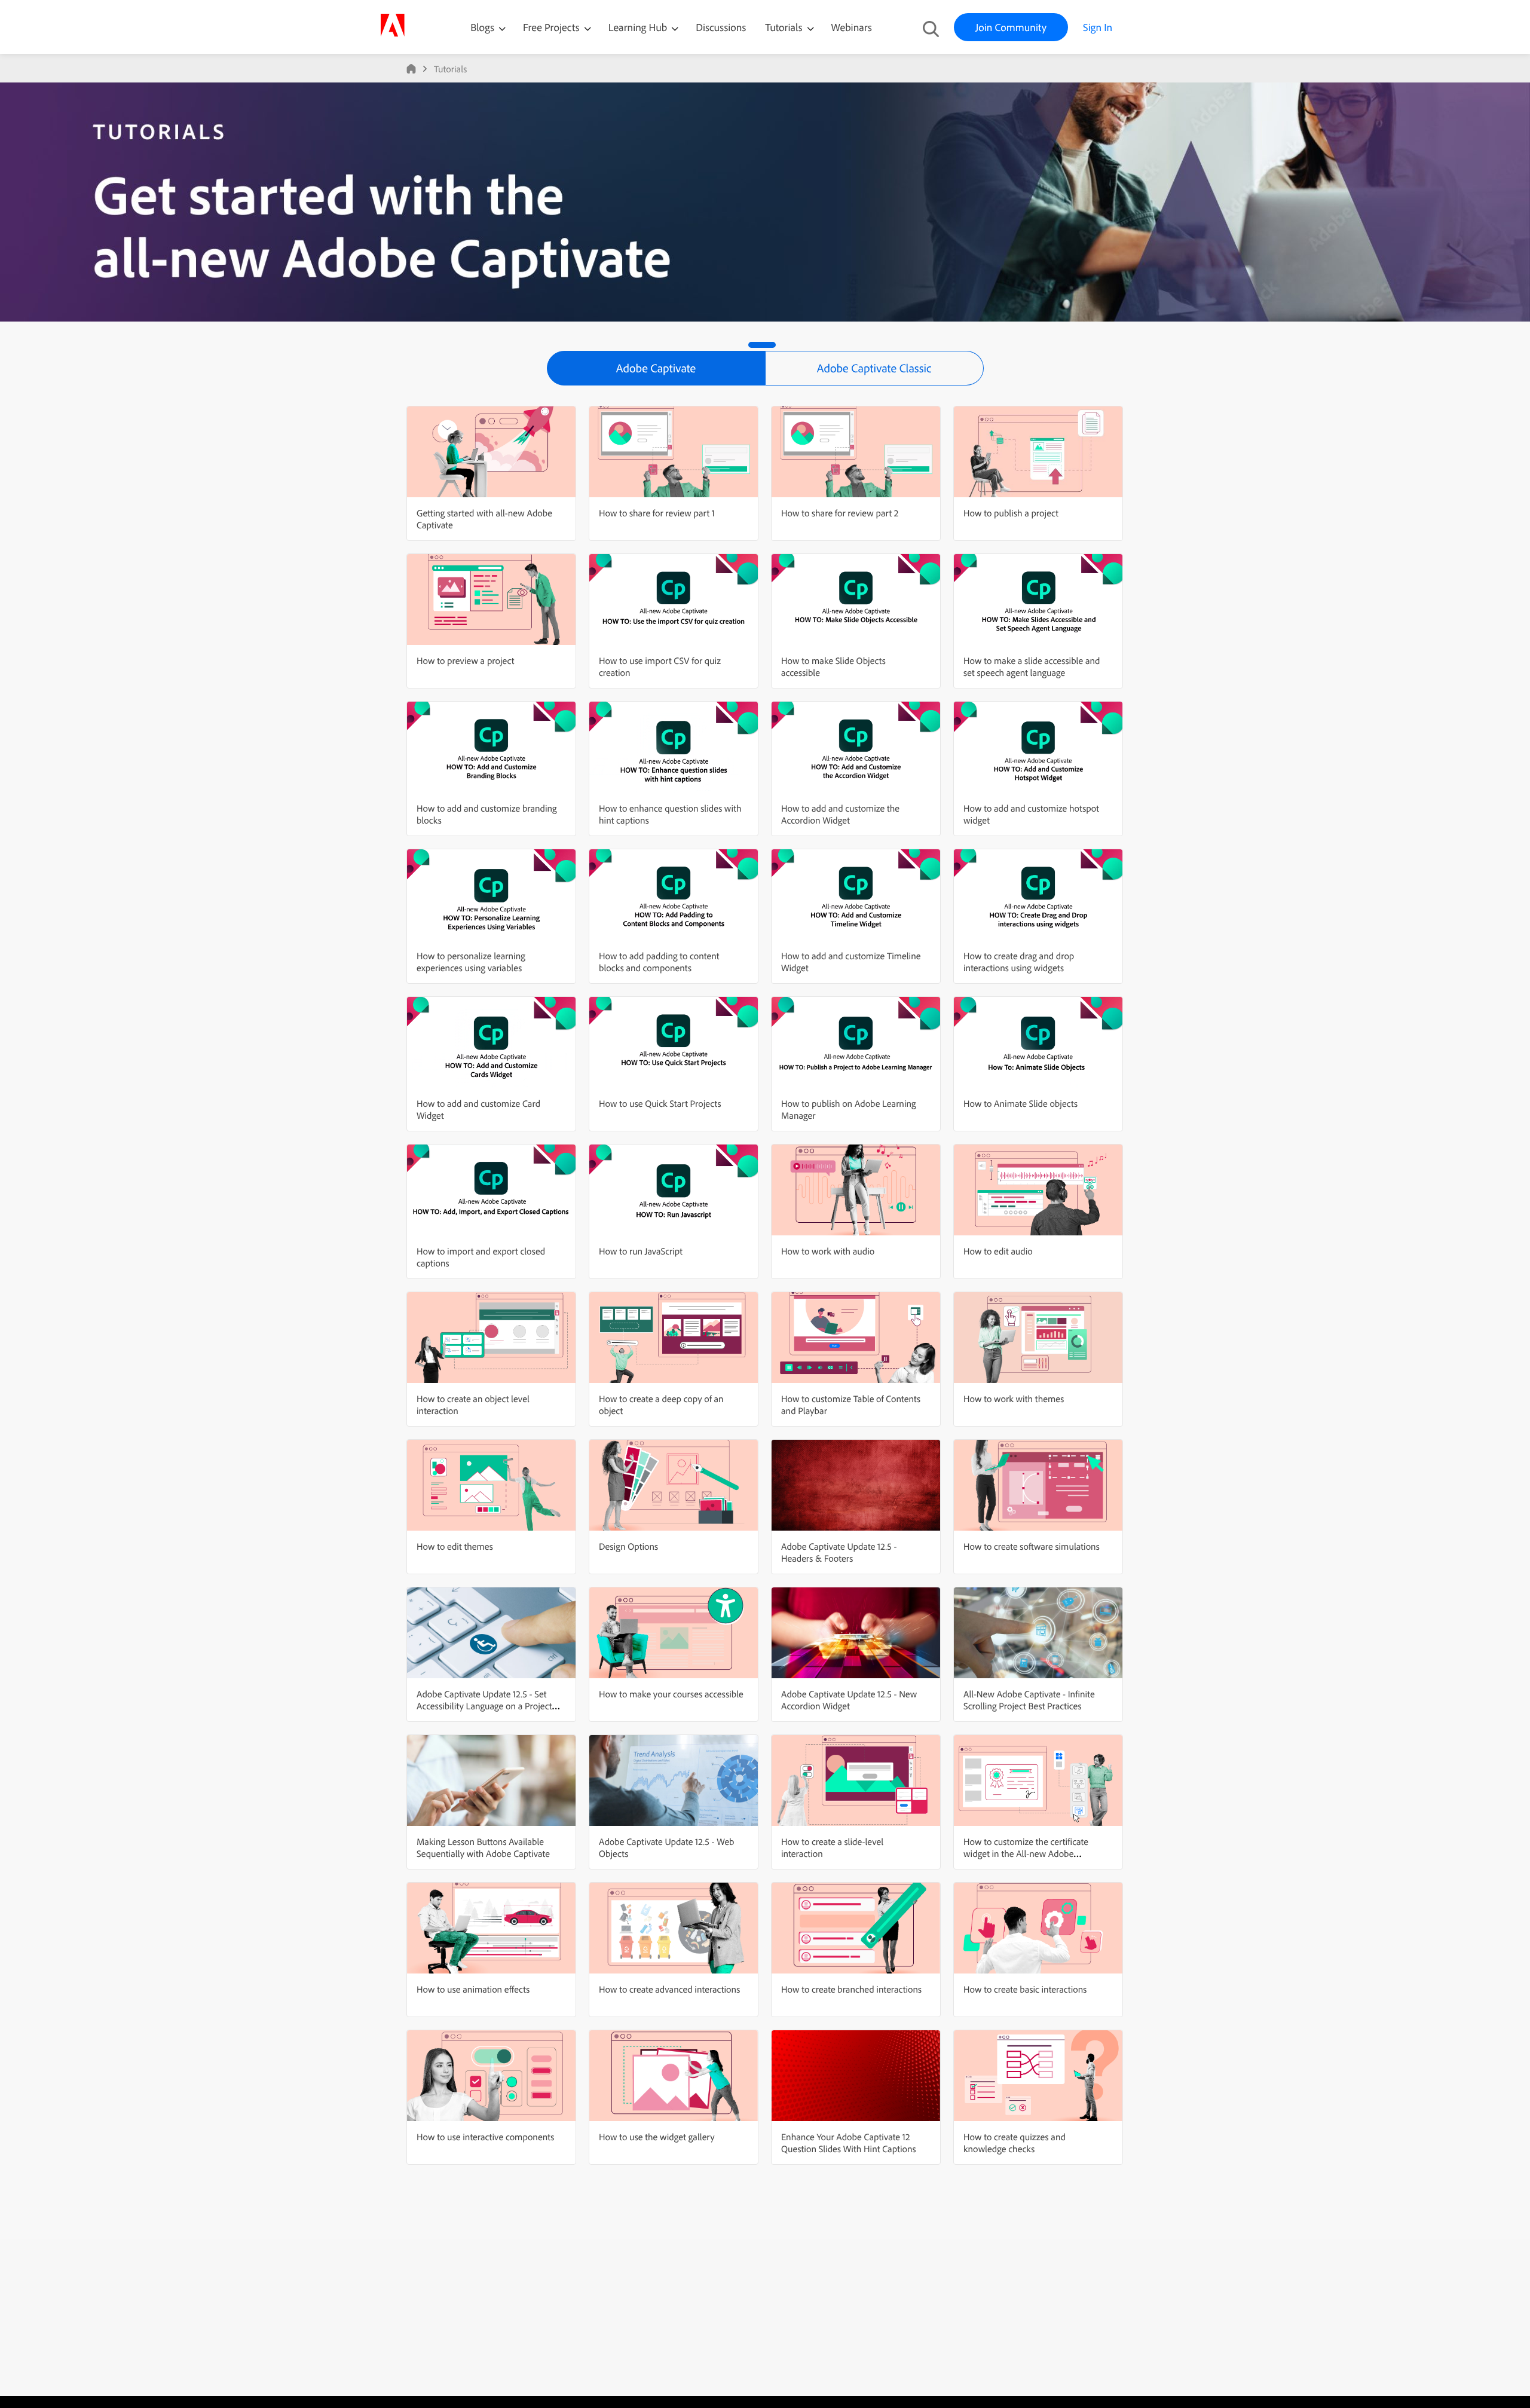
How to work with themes (1014, 1399)
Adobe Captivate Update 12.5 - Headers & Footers (839, 1552)
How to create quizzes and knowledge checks (1015, 2143)
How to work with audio (828, 1251)
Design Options (628, 1546)
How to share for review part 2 (840, 513)
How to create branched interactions (851, 1989)
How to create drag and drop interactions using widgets (1019, 962)
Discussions (721, 27)
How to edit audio (998, 1251)
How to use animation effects (473, 1989)
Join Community (1011, 27)
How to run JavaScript (641, 1251)
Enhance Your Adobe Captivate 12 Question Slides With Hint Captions (849, 2143)
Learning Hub (639, 27)
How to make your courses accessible (671, 1694)
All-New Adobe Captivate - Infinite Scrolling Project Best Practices (1029, 1700)
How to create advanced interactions (669, 1989)
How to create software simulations (1032, 1546)
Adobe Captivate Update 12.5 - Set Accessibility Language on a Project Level (484, 1706)
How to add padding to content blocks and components (659, 962)
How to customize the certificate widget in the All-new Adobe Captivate (1026, 1853)
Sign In (1098, 27)
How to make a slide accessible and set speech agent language (1032, 666)
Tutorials (785, 27)
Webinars (852, 27)
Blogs (482, 27)
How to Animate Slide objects (1020, 1103)
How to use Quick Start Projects (660, 1103)
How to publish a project (1011, 513)
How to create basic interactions (1025, 1989)
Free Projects (553, 27)
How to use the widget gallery (657, 2137)
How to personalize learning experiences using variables (471, 962)
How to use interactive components (485, 2137)
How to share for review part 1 (657, 513)
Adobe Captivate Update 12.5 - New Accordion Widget (849, 1700)
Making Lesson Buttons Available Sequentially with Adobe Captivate (483, 1847)
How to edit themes (455, 1546)
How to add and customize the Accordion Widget (840, 814)
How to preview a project (465, 660)
